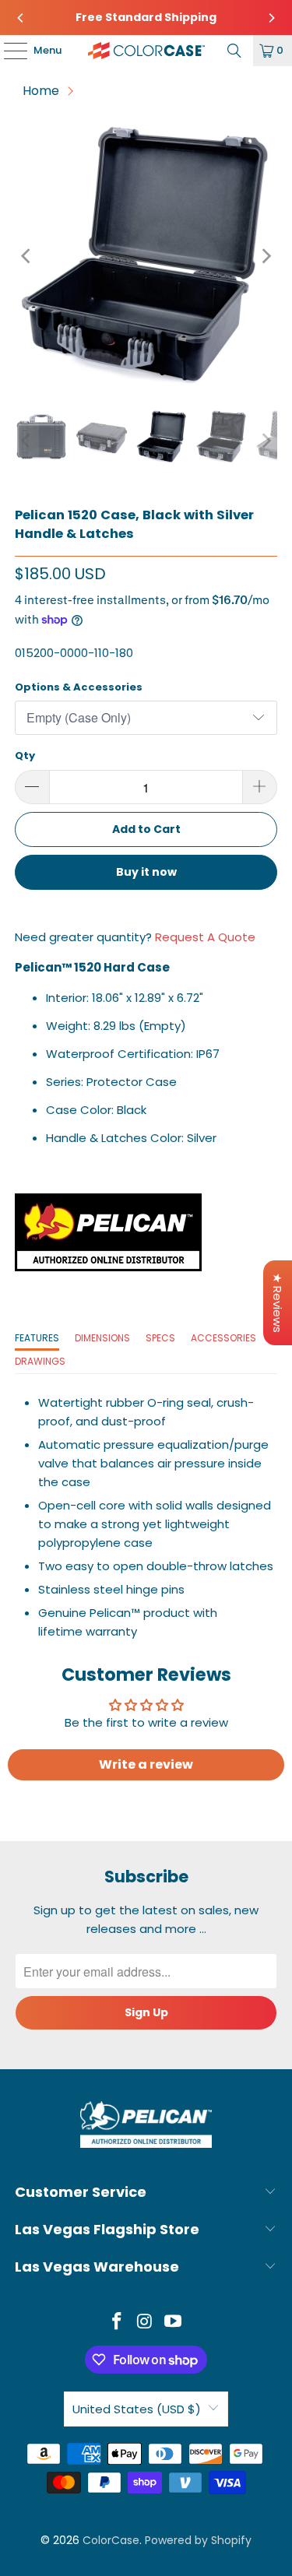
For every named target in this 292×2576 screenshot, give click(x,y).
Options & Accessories (79, 687)
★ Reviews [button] (278, 1303)
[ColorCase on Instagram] (146, 2323)
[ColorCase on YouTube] (173, 2323)
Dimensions (102, 1338)
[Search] (234, 51)
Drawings (40, 1361)
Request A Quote (205, 937)
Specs (160, 1338)
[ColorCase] (146, 51)
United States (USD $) (137, 2409)
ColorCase (111, 2540)
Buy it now (146, 872)
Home (41, 91)
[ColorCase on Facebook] (118, 2323)
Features (37, 1338)
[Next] (271, 18)
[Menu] (8, 51)
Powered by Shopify (198, 2540)
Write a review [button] (146, 1764)
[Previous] (21, 18)
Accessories (223, 1338)
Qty (25, 756)
